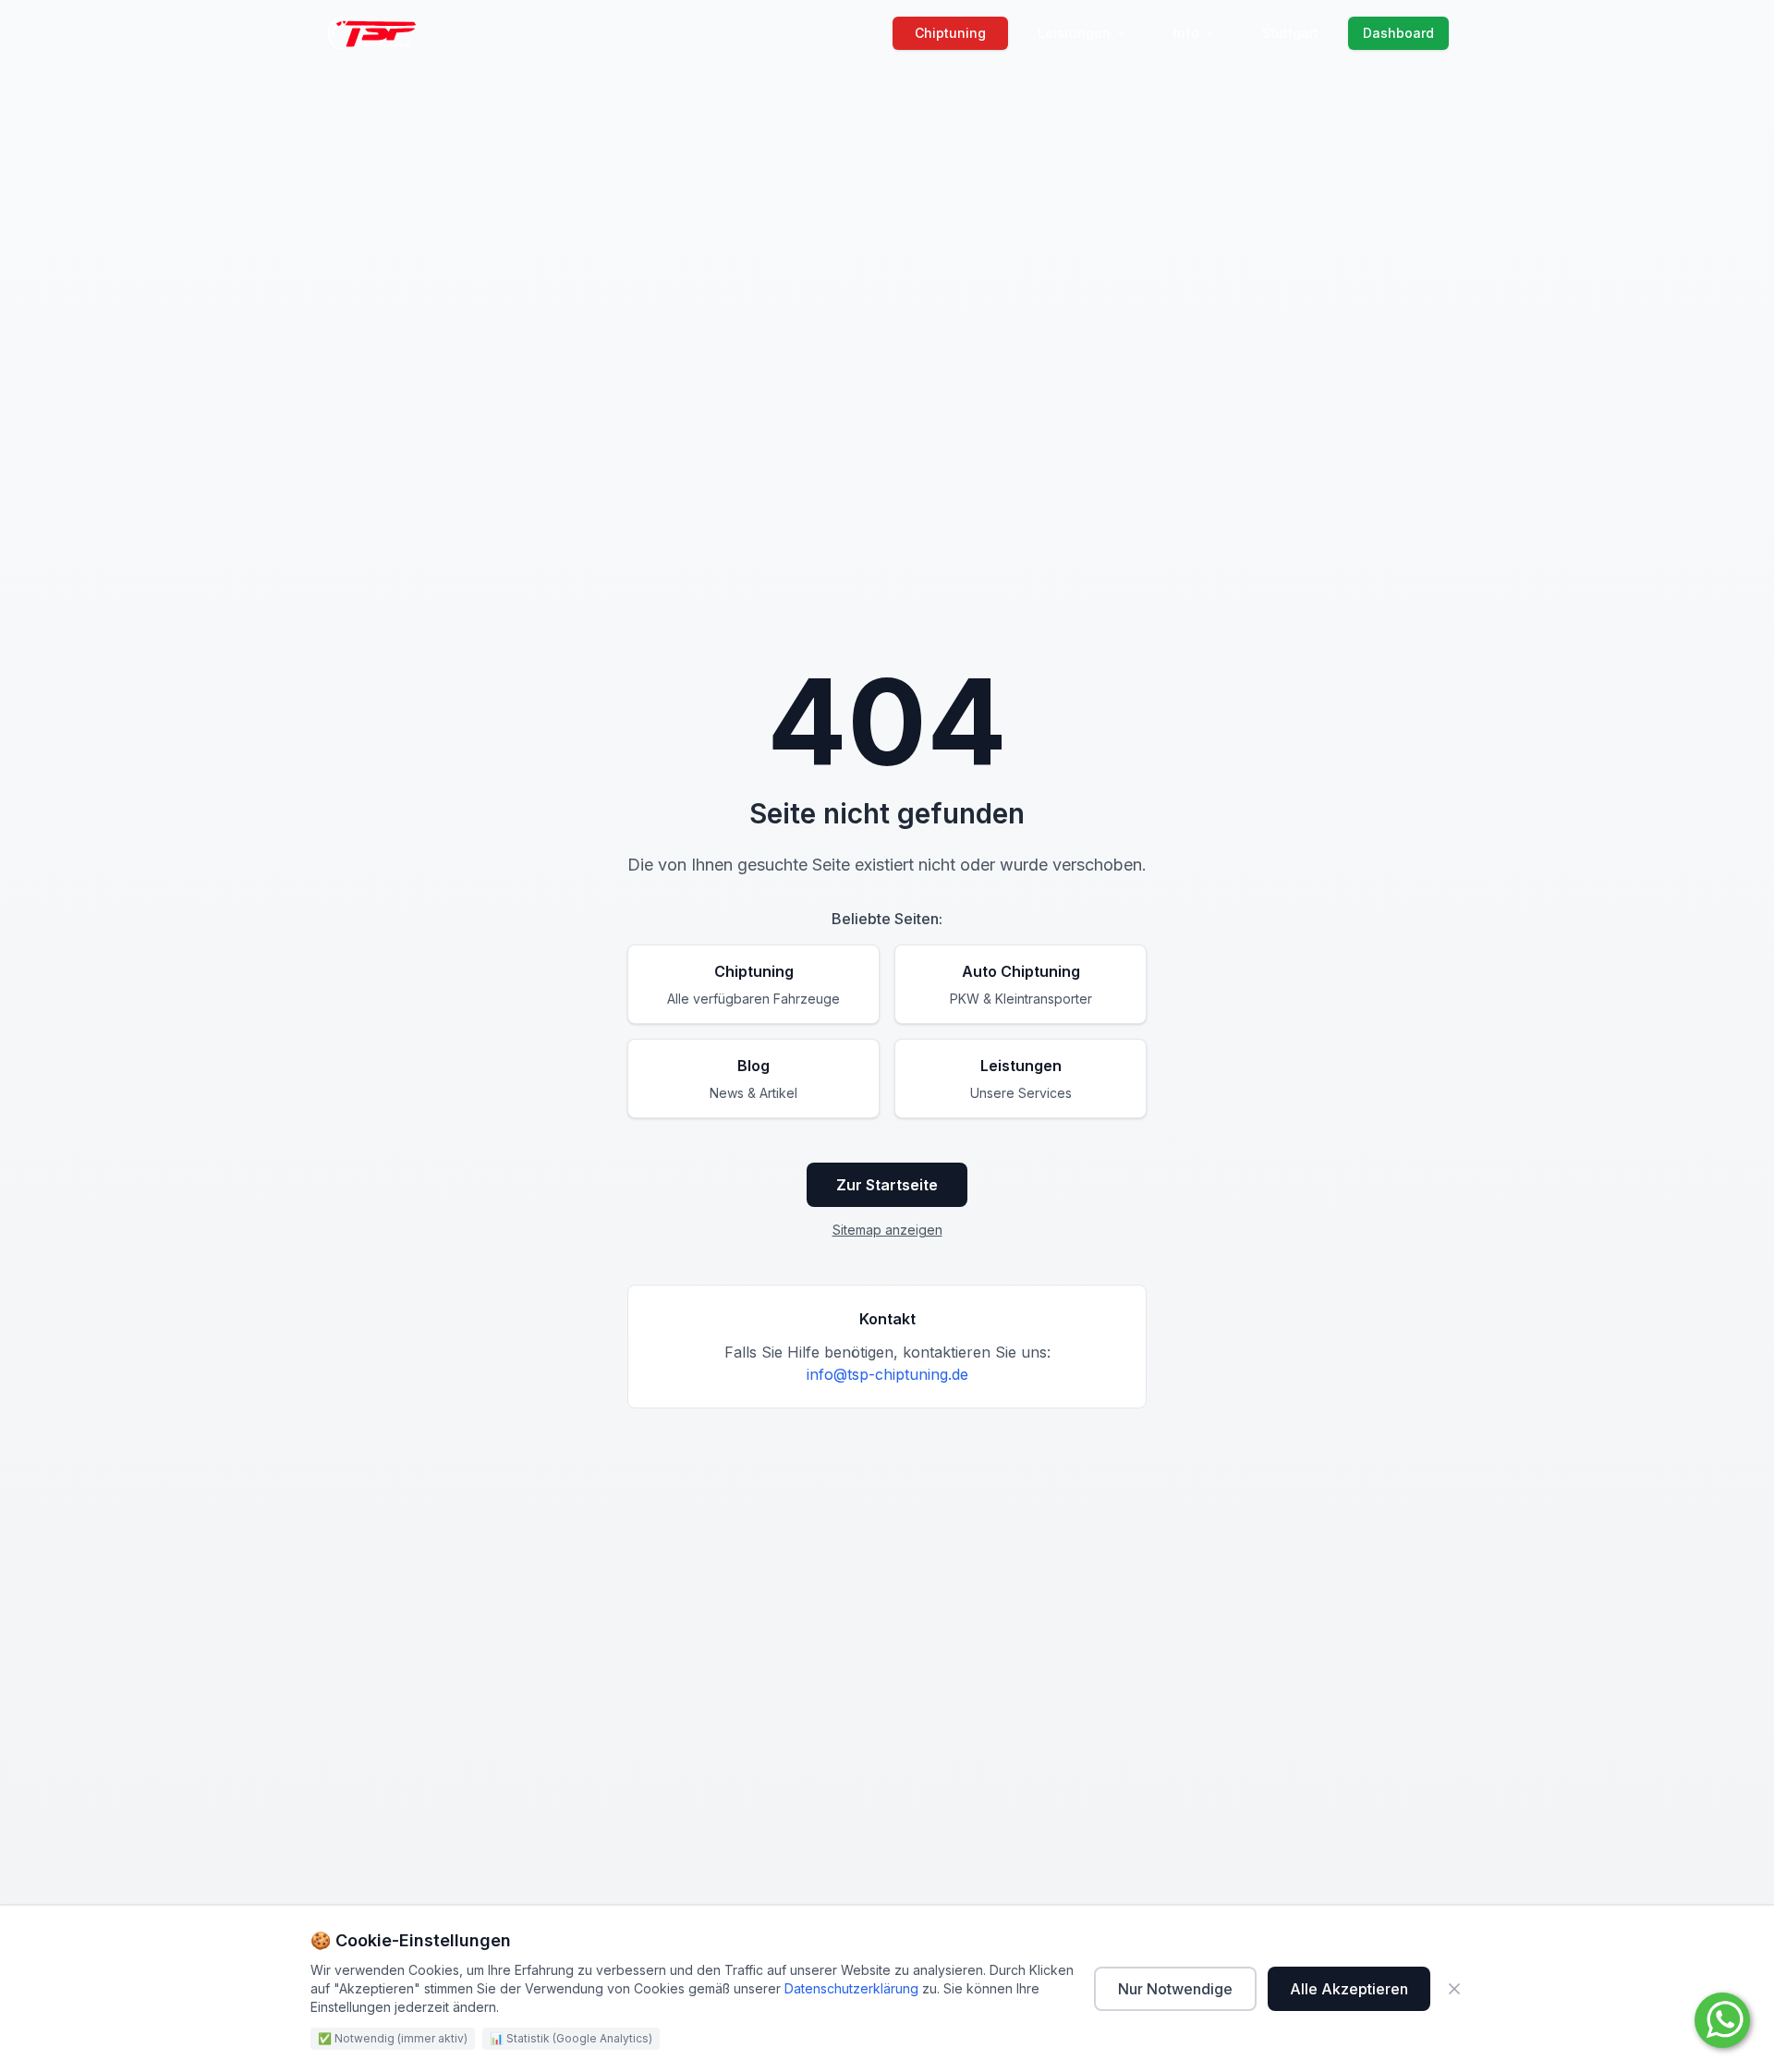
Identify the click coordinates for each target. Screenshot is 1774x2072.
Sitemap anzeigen (887, 1230)
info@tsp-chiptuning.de (887, 1374)
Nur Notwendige (1175, 1989)
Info (1186, 33)
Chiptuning (950, 33)
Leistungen (1074, 33)
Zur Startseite (887, 1185)
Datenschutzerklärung (851, 1988)
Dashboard (1398, 33)
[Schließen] (1454, 1989)
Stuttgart (1290, 33)
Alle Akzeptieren (1349, 1989)
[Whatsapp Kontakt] (1722, 2020)
